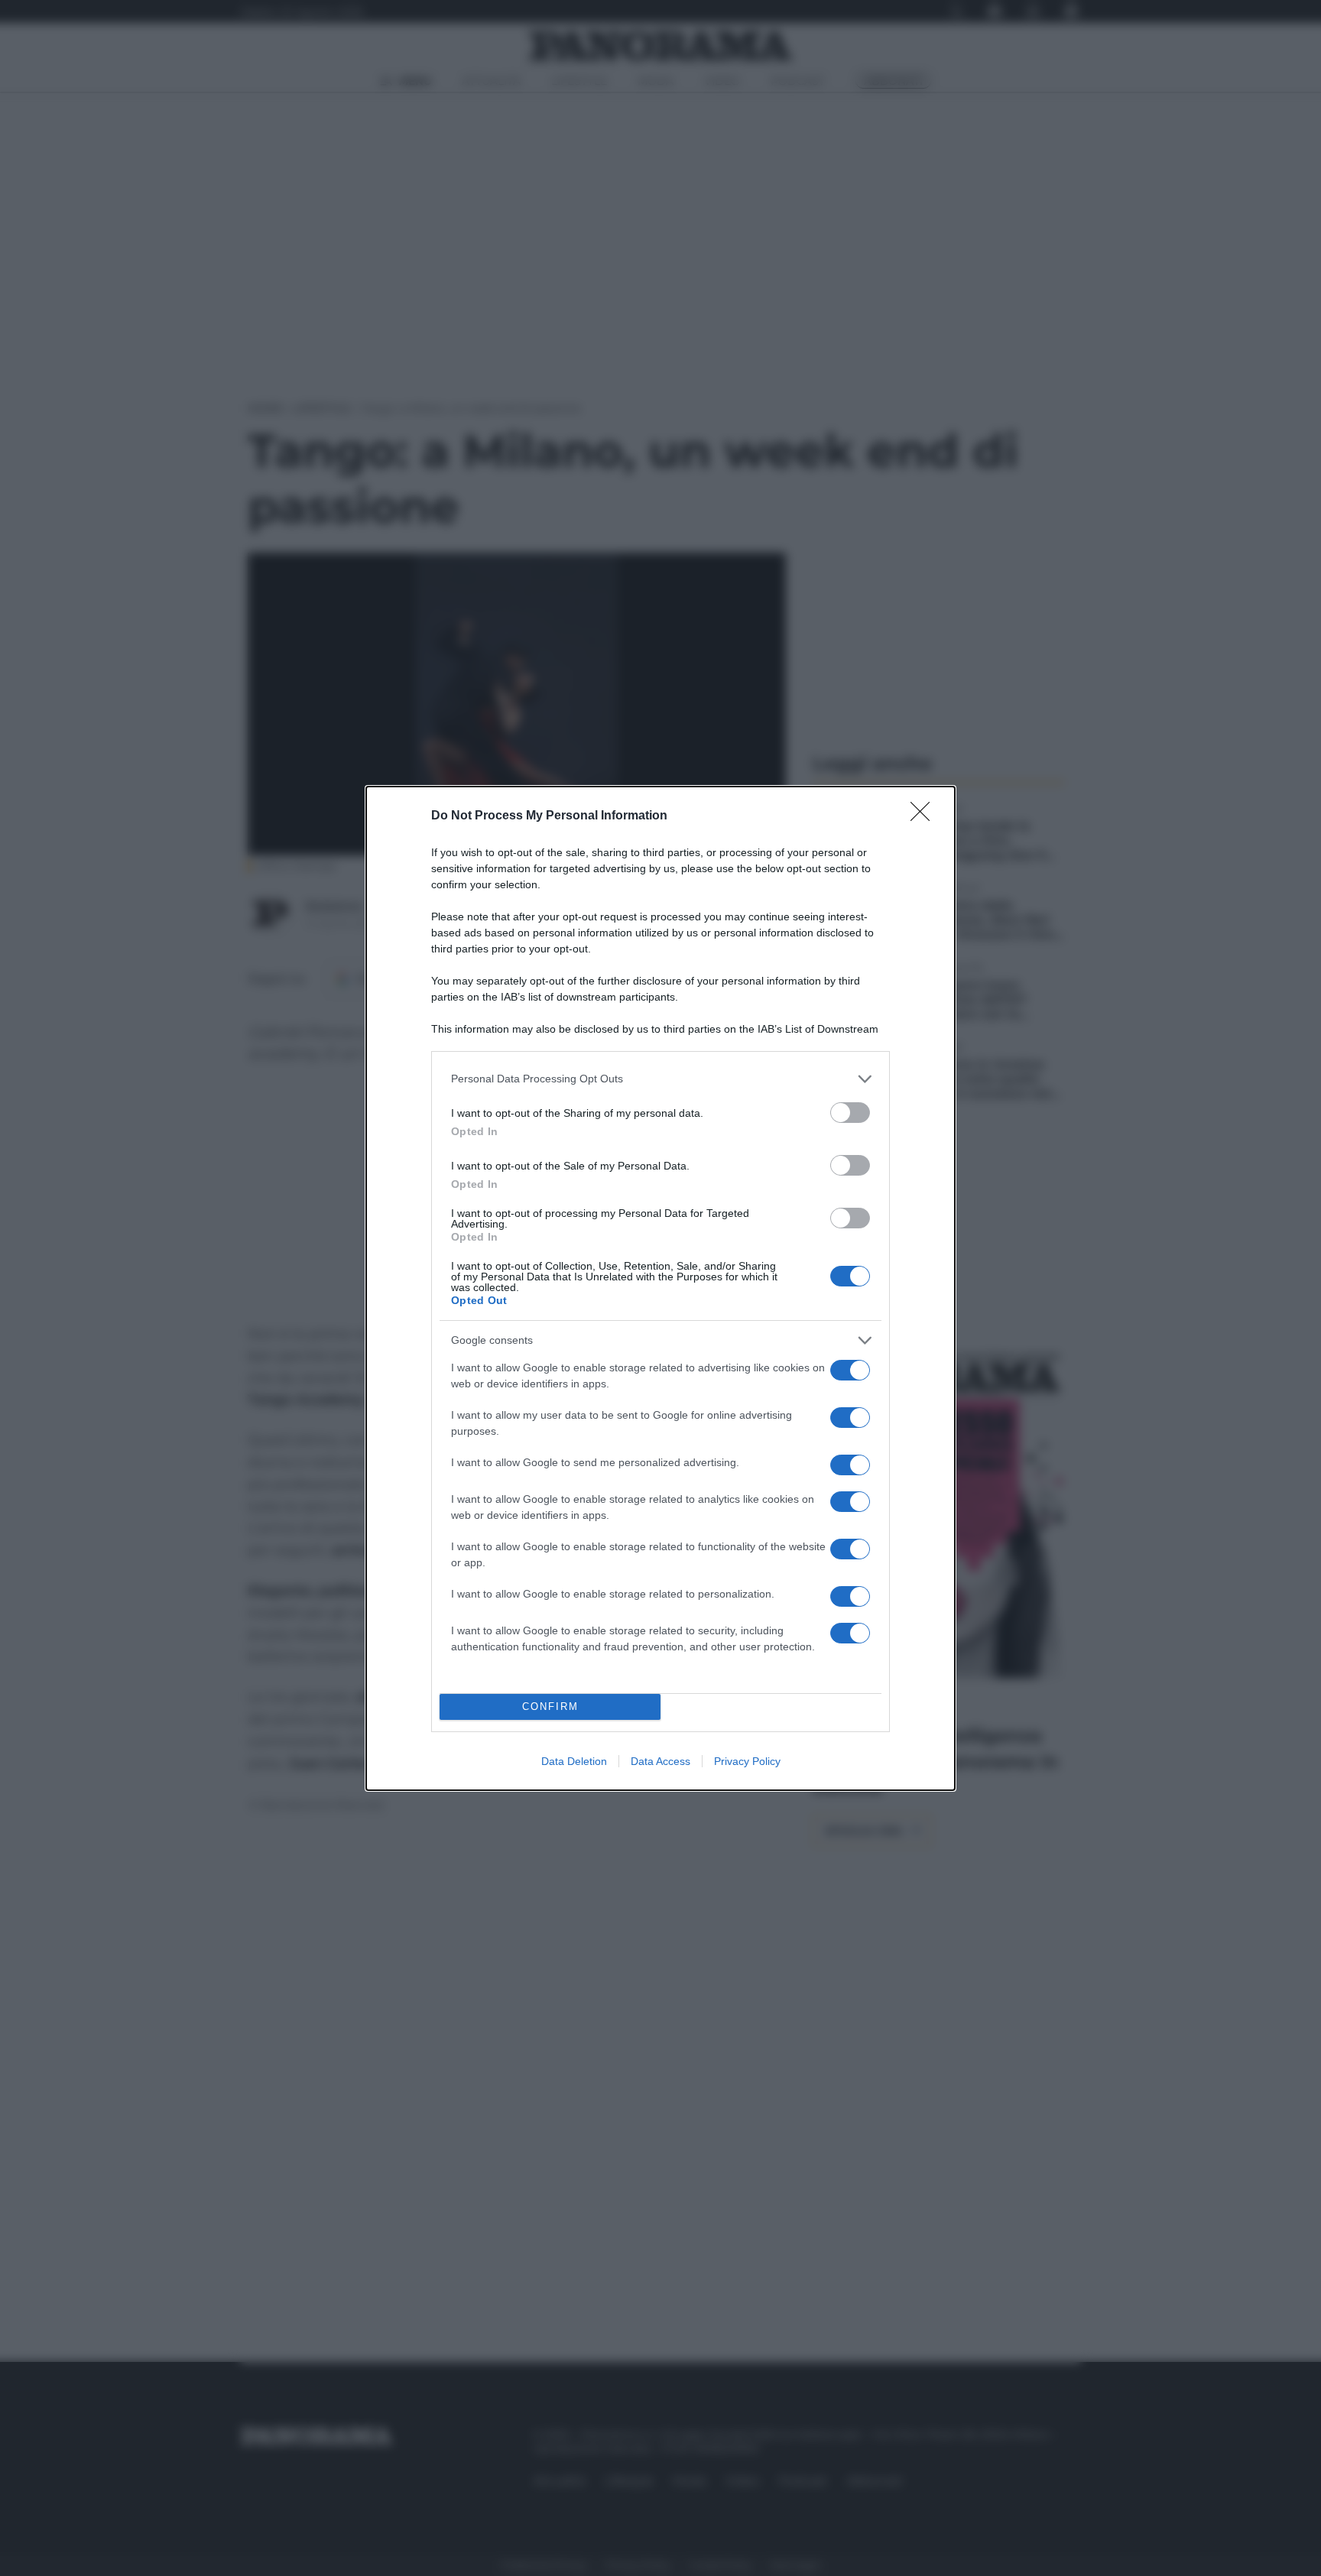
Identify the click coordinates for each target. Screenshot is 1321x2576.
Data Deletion (574, 1761)
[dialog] (660, 1288)
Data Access (660, 1761)
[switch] (850, 1113)
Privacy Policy (747, 1761)
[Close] (925, 816)
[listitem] (660, 1079)
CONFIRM (550, 1707)
